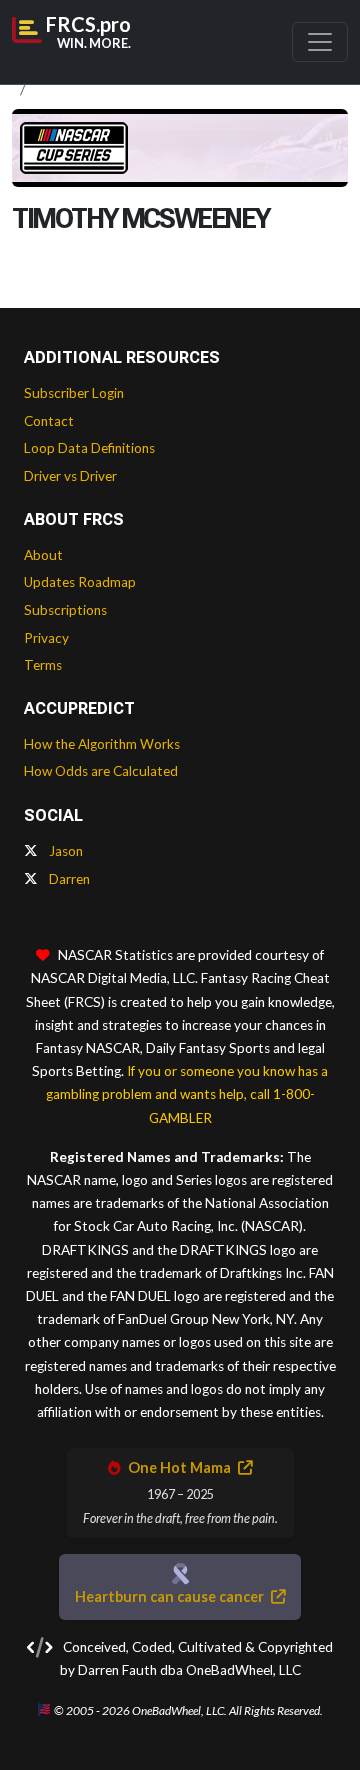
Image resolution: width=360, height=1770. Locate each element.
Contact (49, 421)
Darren (68, 879)
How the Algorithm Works (102, 744)
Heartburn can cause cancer (171, 1596)
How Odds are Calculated (101, 771)
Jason (64, 851)
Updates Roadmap (80, 582)
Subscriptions (65, 610)
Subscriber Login (74, 393)
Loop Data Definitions (89, 448)
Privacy (46, 638)
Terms (43, 665)
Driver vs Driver (70, 476)
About (43, 555)
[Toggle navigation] (320, 42)
